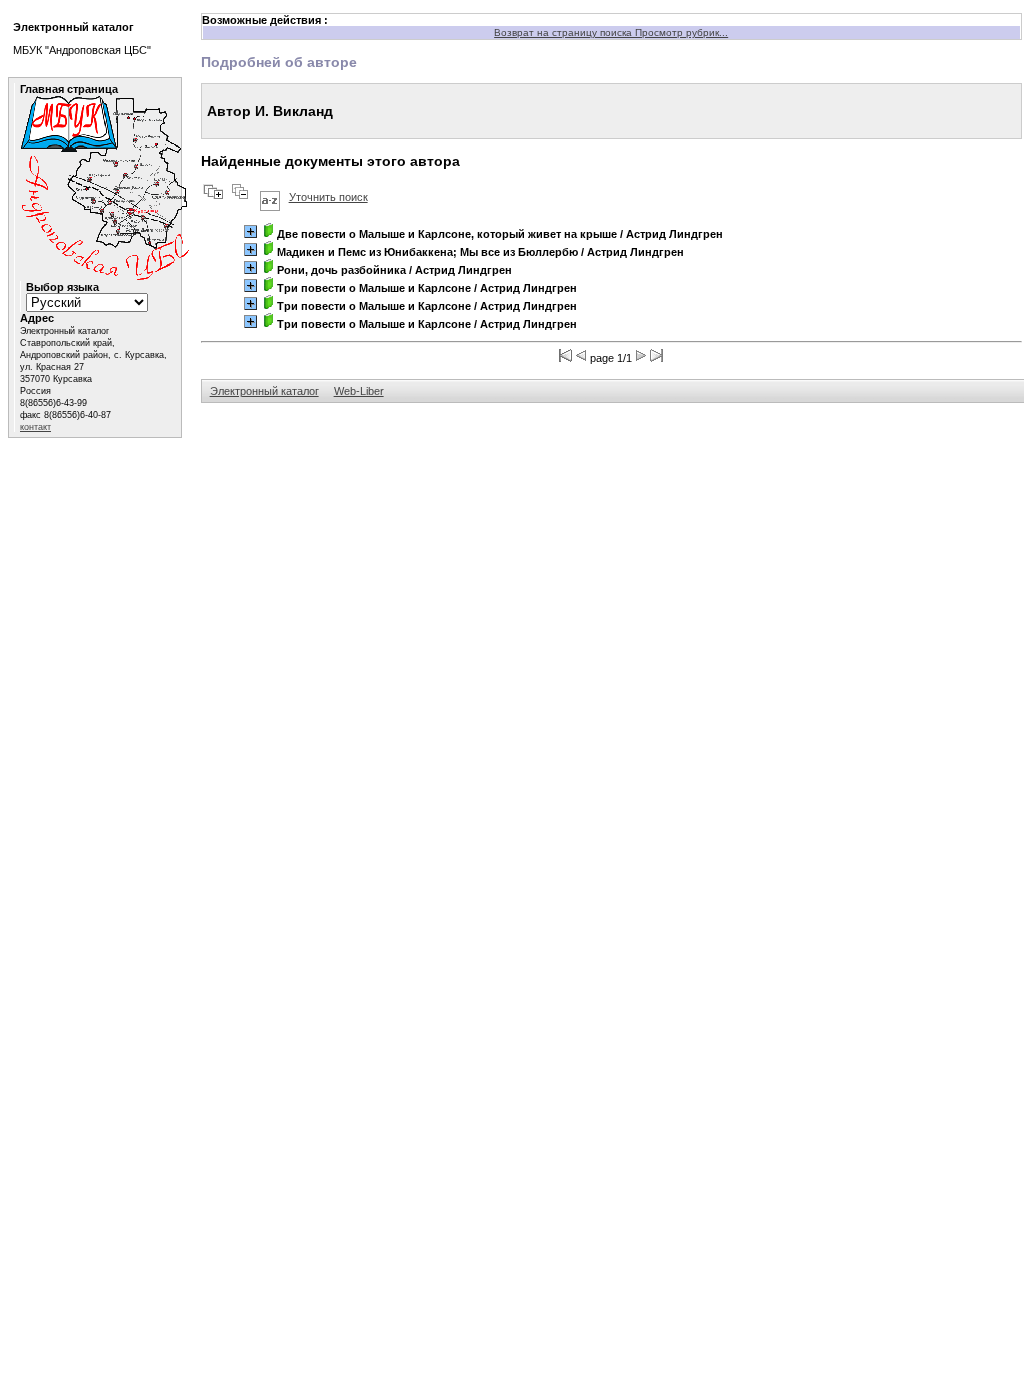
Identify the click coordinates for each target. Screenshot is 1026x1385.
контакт (35, 427)
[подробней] (250, 231)
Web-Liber (359, 391)
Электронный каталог (264, 391)
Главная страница (69, 89)
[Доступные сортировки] (270, 197)
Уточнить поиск (328, 197)
